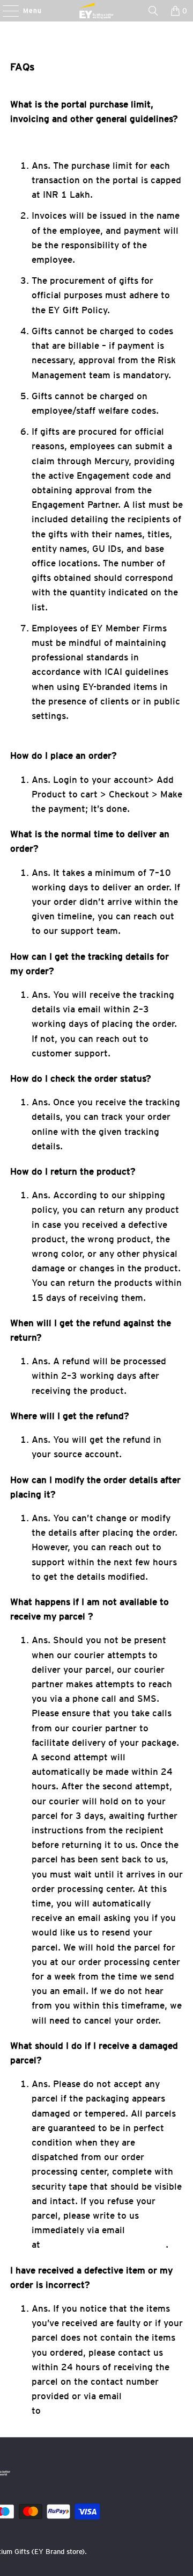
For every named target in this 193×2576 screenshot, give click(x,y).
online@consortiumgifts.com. (106, 2410)
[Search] (153, 11)
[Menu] (5, 11)
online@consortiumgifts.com (104, 2244)
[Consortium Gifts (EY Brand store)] (96, 11)
